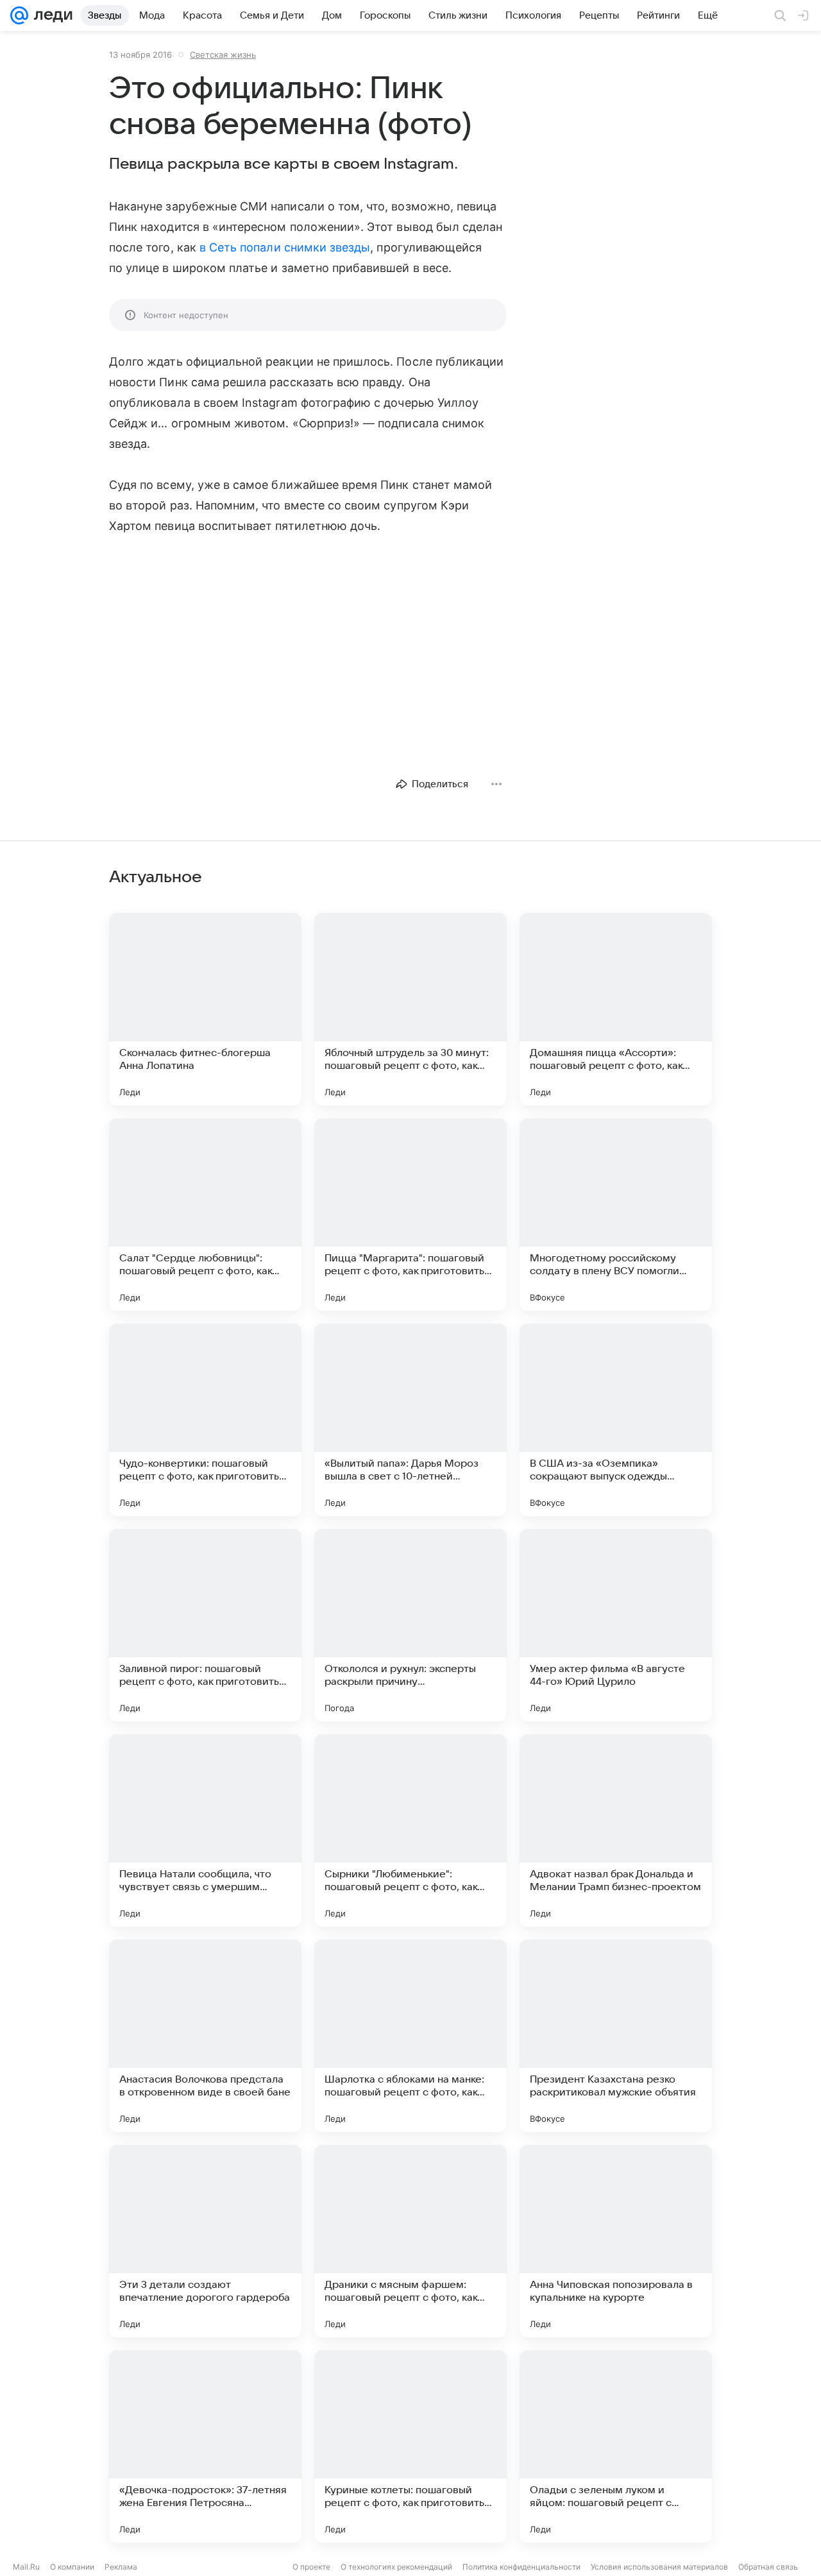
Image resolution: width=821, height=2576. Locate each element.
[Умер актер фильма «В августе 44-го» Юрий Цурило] (616, 1625)
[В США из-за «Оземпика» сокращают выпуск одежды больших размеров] (616, 1420)
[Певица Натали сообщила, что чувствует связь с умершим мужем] (205, 1830)
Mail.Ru (26, 2567)
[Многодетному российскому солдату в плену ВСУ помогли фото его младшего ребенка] (616, 1215)
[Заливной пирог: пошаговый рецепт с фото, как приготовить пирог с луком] (205, 1625)
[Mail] (19, 15)
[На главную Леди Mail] (50, 15)
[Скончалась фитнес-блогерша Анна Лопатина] (205, 1009)
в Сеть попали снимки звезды (285, 247)
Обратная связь (768, 2567)
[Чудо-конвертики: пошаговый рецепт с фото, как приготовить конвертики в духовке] (205, 1420)
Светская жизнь (223, 55)
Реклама (121, 2567)
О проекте (311, 2567)
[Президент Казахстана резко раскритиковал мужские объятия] (616, 2036)
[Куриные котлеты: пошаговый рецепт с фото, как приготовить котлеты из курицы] (410, 2446)
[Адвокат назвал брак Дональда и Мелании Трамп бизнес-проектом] (616, 1830)
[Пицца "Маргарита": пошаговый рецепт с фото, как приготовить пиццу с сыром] (410, 1215)
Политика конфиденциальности (521, 2567)
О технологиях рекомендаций (396, 2567)
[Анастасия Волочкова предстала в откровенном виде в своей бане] (205, 2036)
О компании (72, 2567)
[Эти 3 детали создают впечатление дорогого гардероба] (205, 2241)
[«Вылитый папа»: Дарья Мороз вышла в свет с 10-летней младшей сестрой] (410, 1420)
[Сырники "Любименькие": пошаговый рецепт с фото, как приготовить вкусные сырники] (410, 1830)
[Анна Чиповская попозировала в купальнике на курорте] (616, 2241)
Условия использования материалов (659, 2567)
